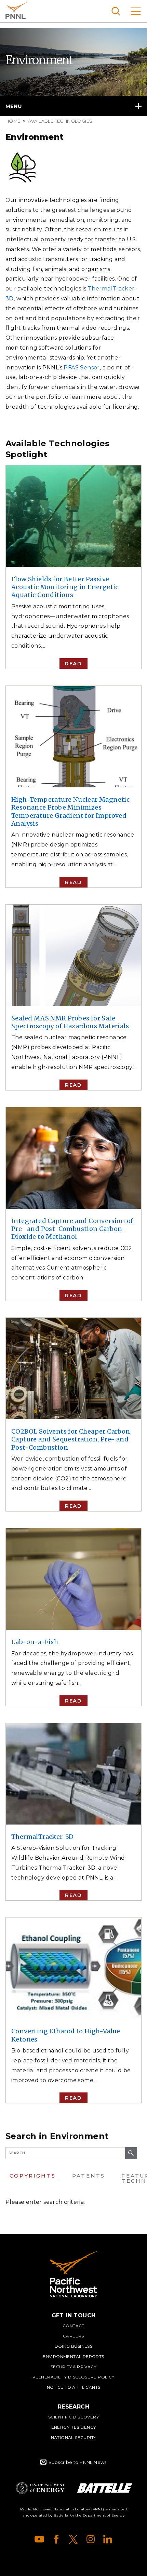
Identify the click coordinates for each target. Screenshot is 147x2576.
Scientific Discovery (73, 2417)
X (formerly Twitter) (73, 2539)
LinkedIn (108, 2539)
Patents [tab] (89, 2176)
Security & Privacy (73, 2367)
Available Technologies (60, 121)
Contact (73, 2326)
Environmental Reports (73, 2356)
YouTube (39, 2539)
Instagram (91, 2539)
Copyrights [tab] (33, 2176)
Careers (73, 2336)
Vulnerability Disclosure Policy (73, 2377)
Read (73, 663)
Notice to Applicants (74, 2387)
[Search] (116, 11)
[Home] (73, 2274)
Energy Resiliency (74, 2427)
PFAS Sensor (82, 368)
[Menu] (136, 11)
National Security (74, 2437)
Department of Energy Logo (40, 2488)
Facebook (56, 2539)
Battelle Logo (105, 2488)
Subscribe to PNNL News (78, 2462)
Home (13, 121)
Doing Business (74, 2346)
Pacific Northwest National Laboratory (17, 10)
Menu (14, 106)
